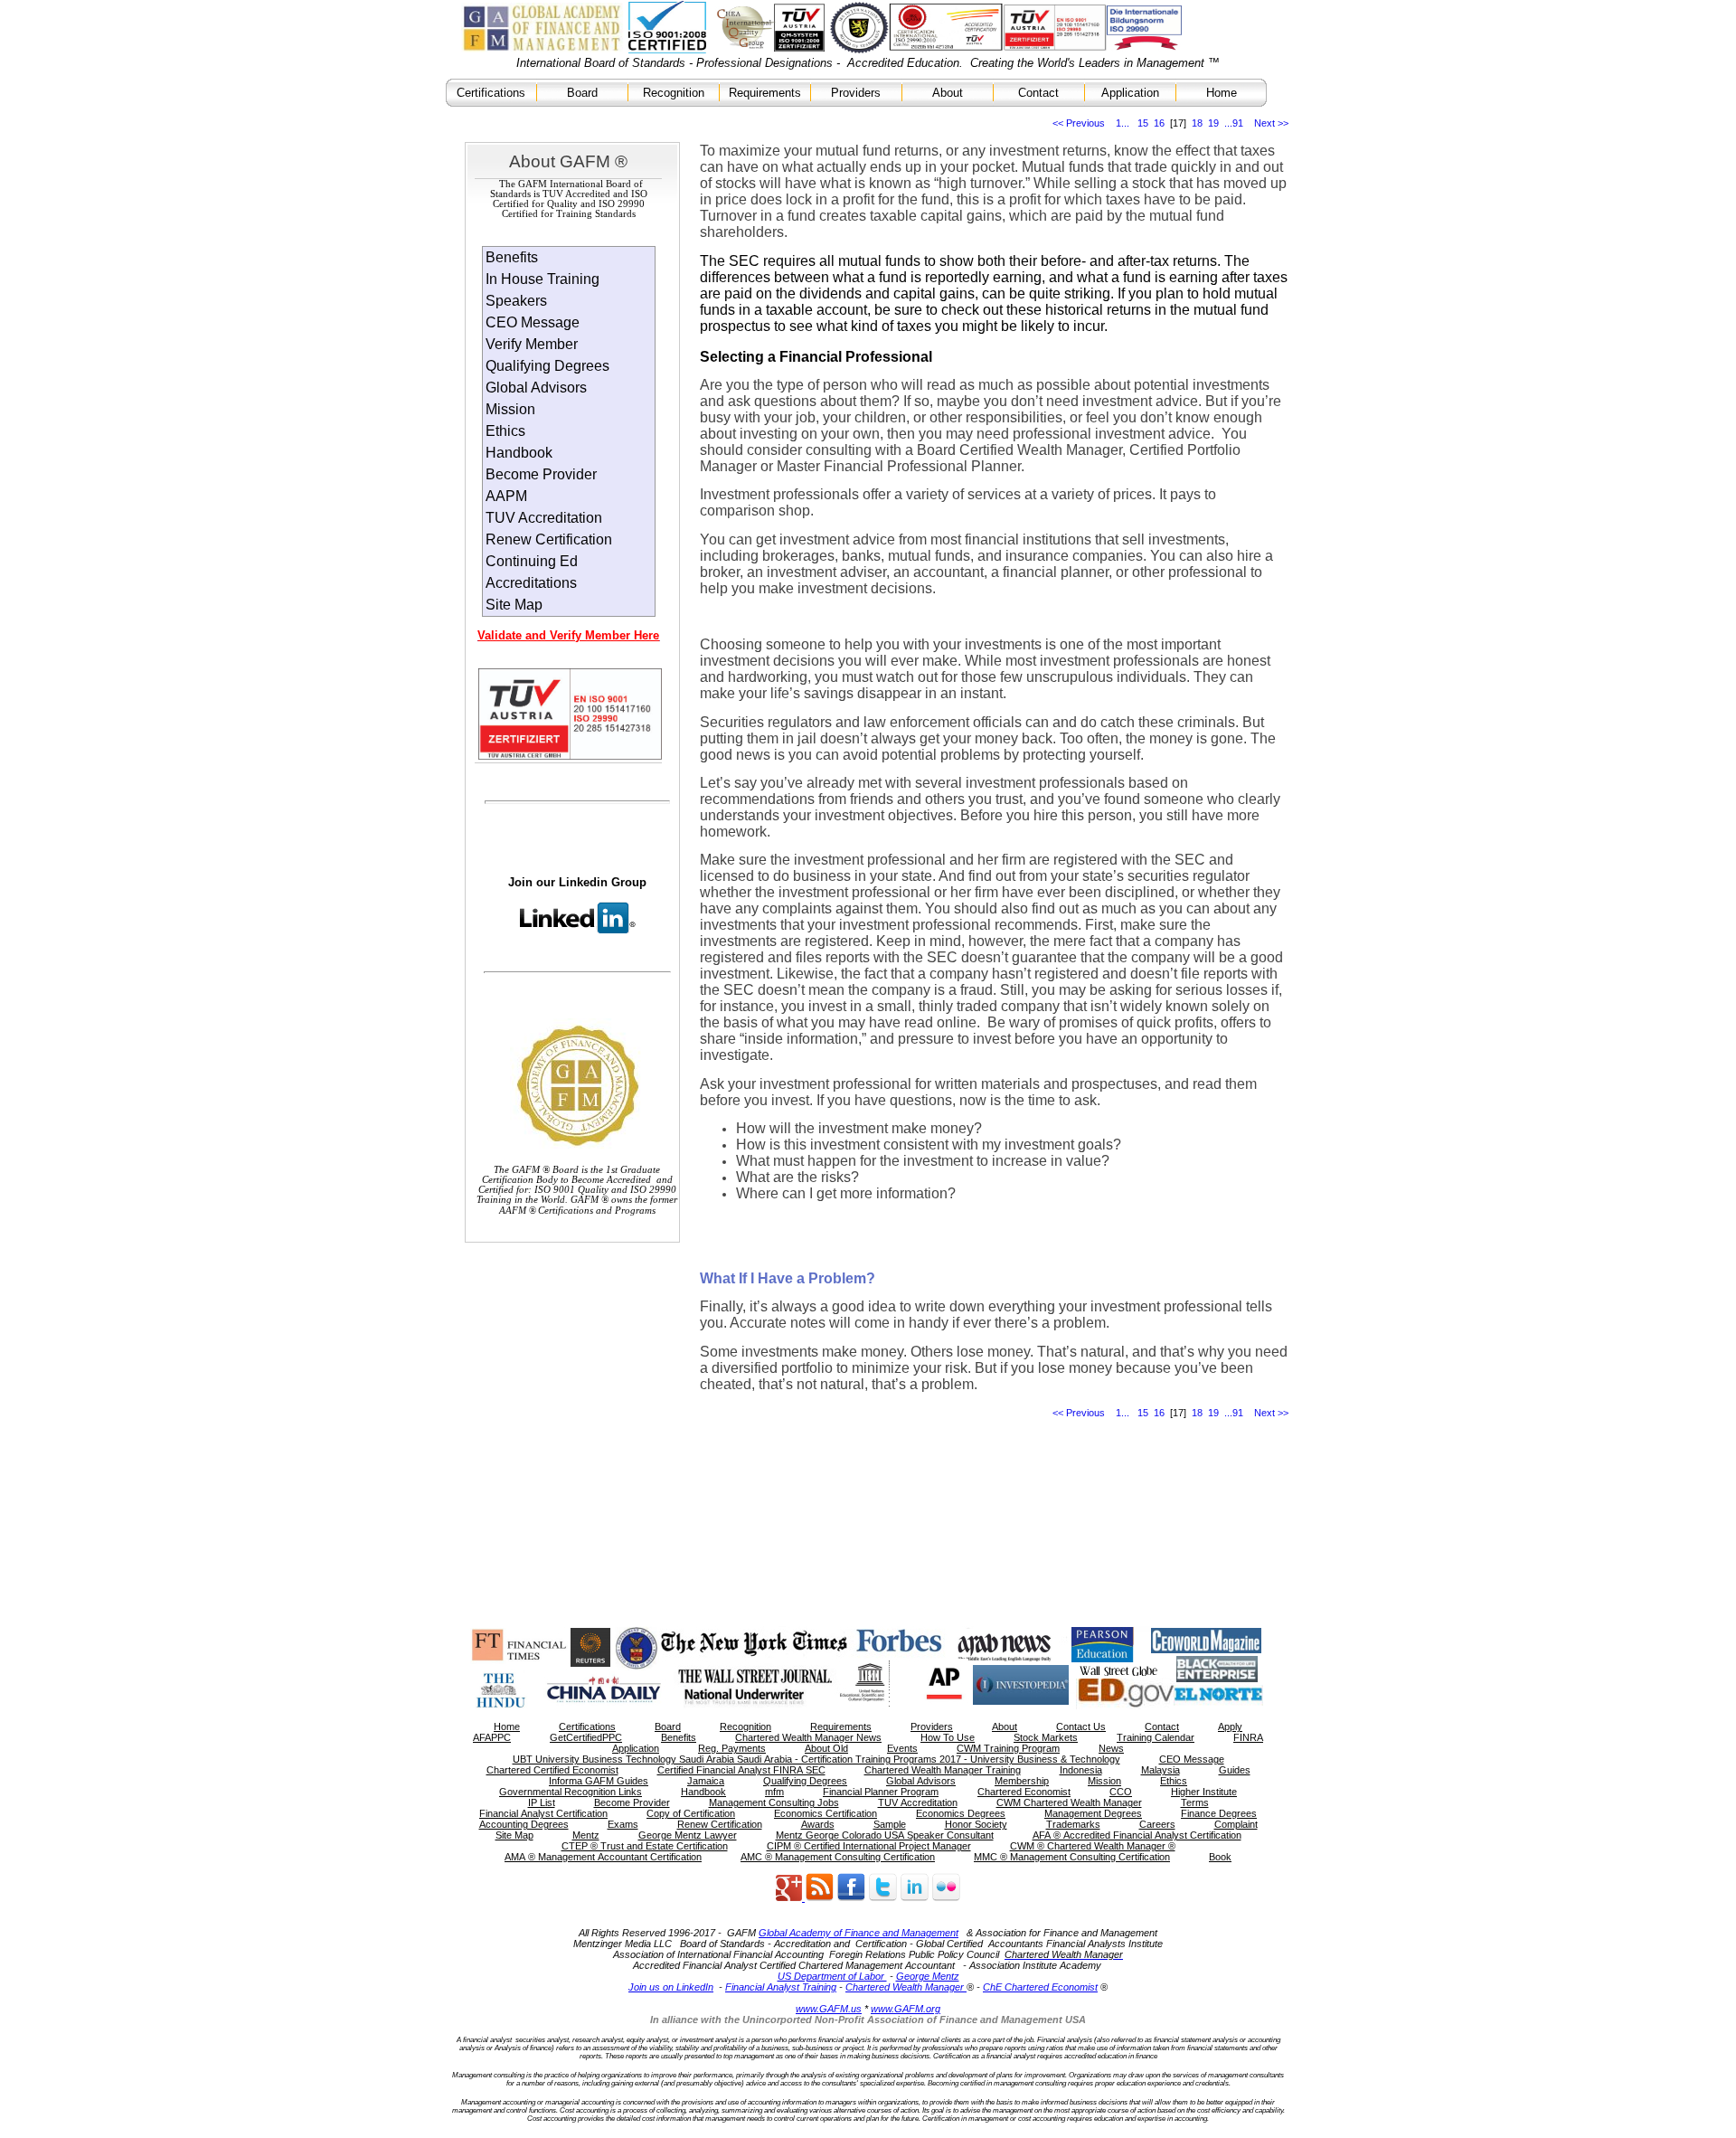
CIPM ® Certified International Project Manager (869, 1846)
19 (1213, 123)
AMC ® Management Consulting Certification (838, 1857)
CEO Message (533, 322)
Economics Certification (826, 1813)
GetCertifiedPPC (586, 1737)
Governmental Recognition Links (571, 1792)
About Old (826, 1748)
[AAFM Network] (805, 1897)
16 (1159, 123)
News (1111, 1748)
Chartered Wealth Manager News (808, 1737)
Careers (1157, 1824)
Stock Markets (1046, 1737)
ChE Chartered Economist (1040, 1987)
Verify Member (532, 344)
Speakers (516, 301)
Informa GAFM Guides (599, 1781)
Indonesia (1081, 1770)
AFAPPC (492, 1737)
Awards (818, 1824)
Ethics (505, 431)
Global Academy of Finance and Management (859, 1933)
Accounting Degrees (524, 1824)
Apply (1230, 1726)
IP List (542, 1802)
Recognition (674, 93)
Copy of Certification (691, 1813)
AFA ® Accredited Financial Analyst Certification (1137, 1835)
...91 (1234, 123)
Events (902, 1748)
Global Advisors (536, 388)
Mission (510, 409)
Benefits (512, 257)
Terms (1195, 1802)
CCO (1121, 1792)
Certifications (491, 93)
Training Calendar (1156, 1737)
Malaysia (1160, 1770)
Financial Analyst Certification (543, 1813)
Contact (1038, 93)
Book (1220, 1857)
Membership (1022, 1781)
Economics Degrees (961, 1813)
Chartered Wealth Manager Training (943, 1770)
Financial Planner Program (881, 1792)
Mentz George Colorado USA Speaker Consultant (885, 1835)
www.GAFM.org (906, 2009)
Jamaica (706, 1781)
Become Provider (541, 474)
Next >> (1271, 123)
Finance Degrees (1219, 1813)
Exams (623, 1824)
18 (1197, 123)
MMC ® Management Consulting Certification (1072, 1857)
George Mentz (928, 1976)
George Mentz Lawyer (688, 1835)
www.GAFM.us (829, 2009)
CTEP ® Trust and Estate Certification (645, 1846)
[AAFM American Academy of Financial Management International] (882, 1897)
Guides (1235, 1770)
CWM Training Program (1008, 1748)
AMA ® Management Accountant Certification (603, 1857)
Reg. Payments (732, 1748)
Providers (856, 93)
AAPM (506, 496)
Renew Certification (549, 539)
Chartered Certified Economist (552, 1770)
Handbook (519, 453)
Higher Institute (1204, 1792)
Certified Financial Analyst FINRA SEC (741, 1770)
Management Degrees (1093, 1813)
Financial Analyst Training (781, 1987)
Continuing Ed (532, 561)
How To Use (948, 1737)
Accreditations (531, 583)
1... (1123, 123)
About (948, 93)
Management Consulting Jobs (774, 1802)
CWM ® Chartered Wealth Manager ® (1093, 1846)
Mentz (586, 1835)
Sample (890, 1824)
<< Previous (1079, 123)
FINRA (1248, 1737)
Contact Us (1081, 1726)
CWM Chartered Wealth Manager (1069, 1802)
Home (1222, 93)
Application (1130, 93)
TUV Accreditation (544, 518)
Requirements (765, 93)
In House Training (542, 279)
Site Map (514, 605)
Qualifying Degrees (547, 366)
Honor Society (976, 1824)
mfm (774, 1792)
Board (582, 93)
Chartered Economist (1024, 1792)
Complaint (1236, 1824)
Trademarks (1073, 1824)
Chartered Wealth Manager (906, 1987)
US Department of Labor (832, 1976)
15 (1143, 123)
